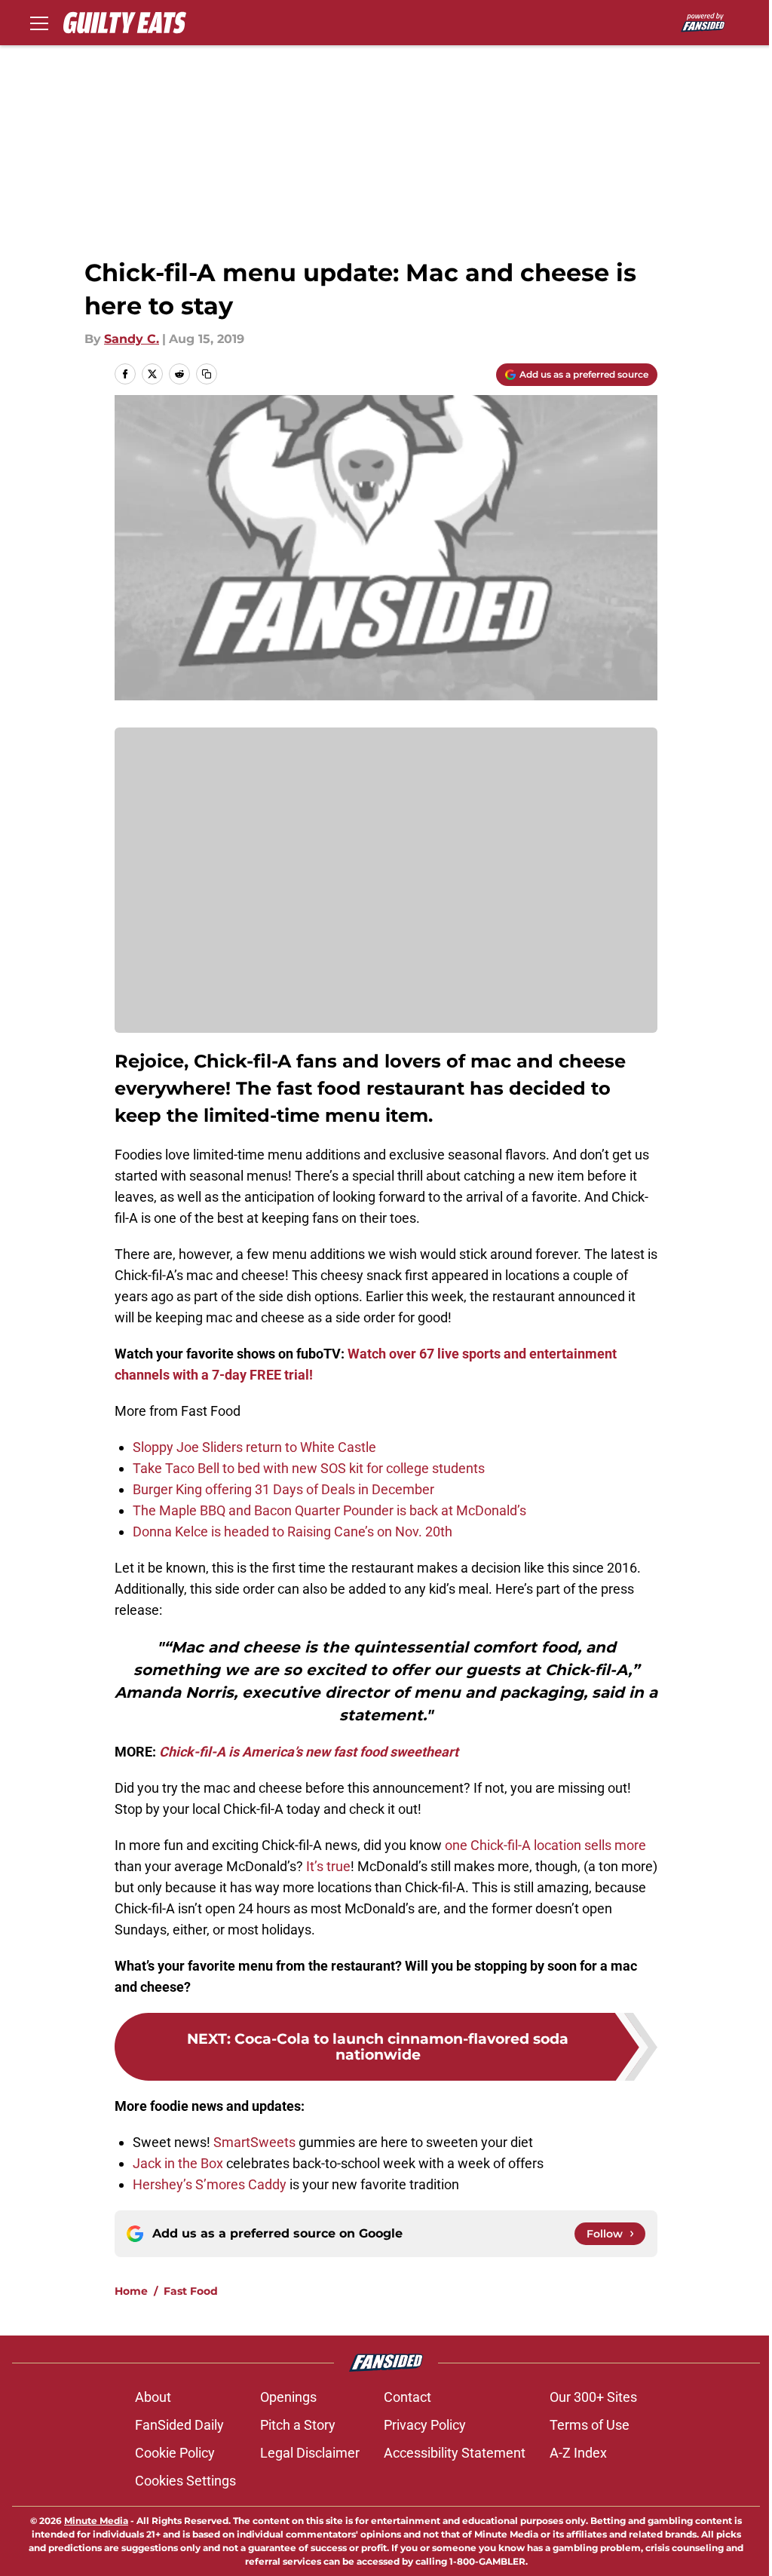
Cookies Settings (185, 2481)
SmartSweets (254, 2142)
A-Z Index (578, 2453)
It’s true (327, 1866)
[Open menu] (39, 23)
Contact (407, 2397)
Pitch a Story (298, 2425)
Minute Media (96, 2521)
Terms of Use (590, 2425)
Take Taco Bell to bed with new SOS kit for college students (309, 1468)
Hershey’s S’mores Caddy (210, 2184)
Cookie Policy (175, 2453)
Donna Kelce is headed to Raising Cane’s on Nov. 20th (293, 1532)
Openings (288, 2397)
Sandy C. (132, 339)
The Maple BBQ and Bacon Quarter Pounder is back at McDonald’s (329, 1510)
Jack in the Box (178, 2163)
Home (131, 2291)
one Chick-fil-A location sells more (545, 1845)
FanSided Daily (179, 2425)
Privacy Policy (425, 2425)
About (153, 2397)
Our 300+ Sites (593, 2397)
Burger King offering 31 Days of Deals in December (283, 1489)
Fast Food (191, 2291)
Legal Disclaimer (310, 2453)
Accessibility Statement (455, 2453)
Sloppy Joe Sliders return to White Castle (254, 1447)
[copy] (207, 374)
